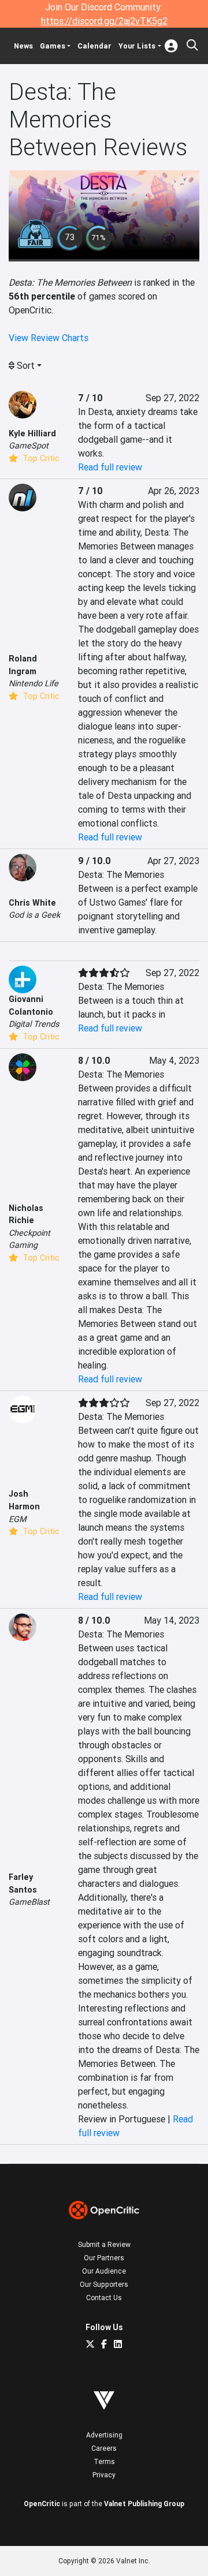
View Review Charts (49, 338)
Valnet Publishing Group (144, 2504)
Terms (104, 2461)
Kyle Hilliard (32, 433)
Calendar (94, 46)
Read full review (110, 467)
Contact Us (104, 2298)
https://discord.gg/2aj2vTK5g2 (104, 21)
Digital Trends (34, 1024)
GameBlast (29, 1902)
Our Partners (104, 2258)
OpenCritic (42, 2504)
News (23, 46)
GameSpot (29, 446)
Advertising (104, 2435)
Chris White (32, 903)
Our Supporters (104, 2284)
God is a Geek (34, 915)
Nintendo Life (34, 683)
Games (53, 46)
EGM (18, 1519)
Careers (104, 2448)
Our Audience (104, 2271)
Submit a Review (104, 2244)
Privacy (104, 2475)
